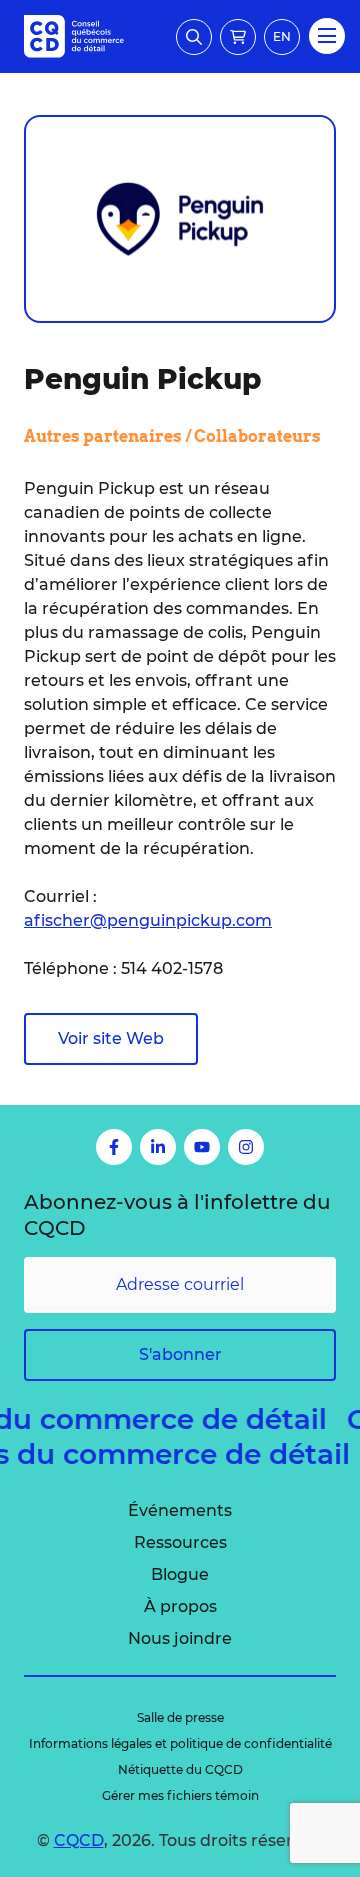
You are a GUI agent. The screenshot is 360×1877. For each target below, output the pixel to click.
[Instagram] (246, 1147)
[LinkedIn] (158, 1147)
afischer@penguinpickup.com (148, 920)
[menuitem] (180, 1511)
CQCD (79, 1840)
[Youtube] (202, 1147)
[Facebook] (114, 1147)
